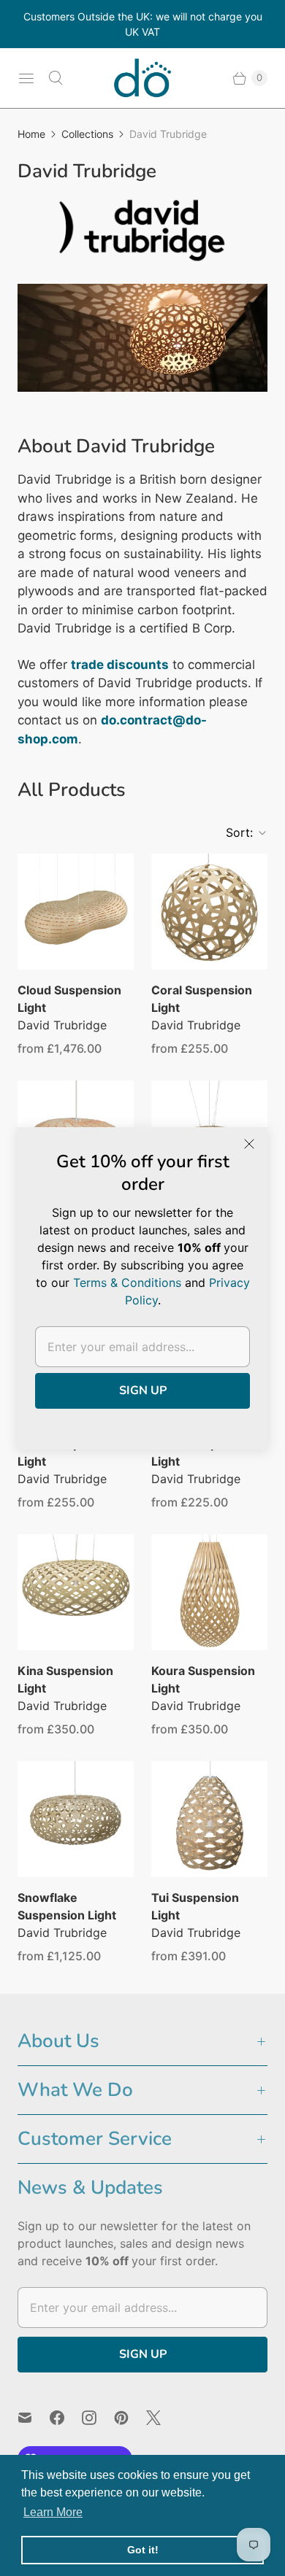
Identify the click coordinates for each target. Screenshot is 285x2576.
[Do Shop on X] (162, 2418)
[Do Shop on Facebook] (66, 2418)
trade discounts (120, 665)
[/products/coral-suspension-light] (209, 912)
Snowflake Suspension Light (67, 1906)
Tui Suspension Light (195, 1906)
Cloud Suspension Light (69, 999)
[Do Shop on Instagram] (98, 2418)
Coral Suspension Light (202, 999)
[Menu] (26, 78)
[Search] (56, 78)
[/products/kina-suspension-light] (76, 1592)
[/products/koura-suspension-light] (209, 1592)
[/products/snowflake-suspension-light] (76, 1819)
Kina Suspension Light (65, 1679)
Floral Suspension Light (68, 1453)
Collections (87, 134)
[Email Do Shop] (34, 2418)
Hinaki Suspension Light (204, 1453)
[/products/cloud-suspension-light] (76, 912)
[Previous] (41, 344)
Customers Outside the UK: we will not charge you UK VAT (143, 24)
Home (31, 134)
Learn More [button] (53, 2512)
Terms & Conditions (127, 1283)
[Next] (244, 344)
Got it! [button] (143, 2550)
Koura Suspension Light (203, 1679)
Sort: (235, 832)
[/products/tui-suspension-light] (209, 1819)
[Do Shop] (142, 78)
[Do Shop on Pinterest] (130, 2418)
